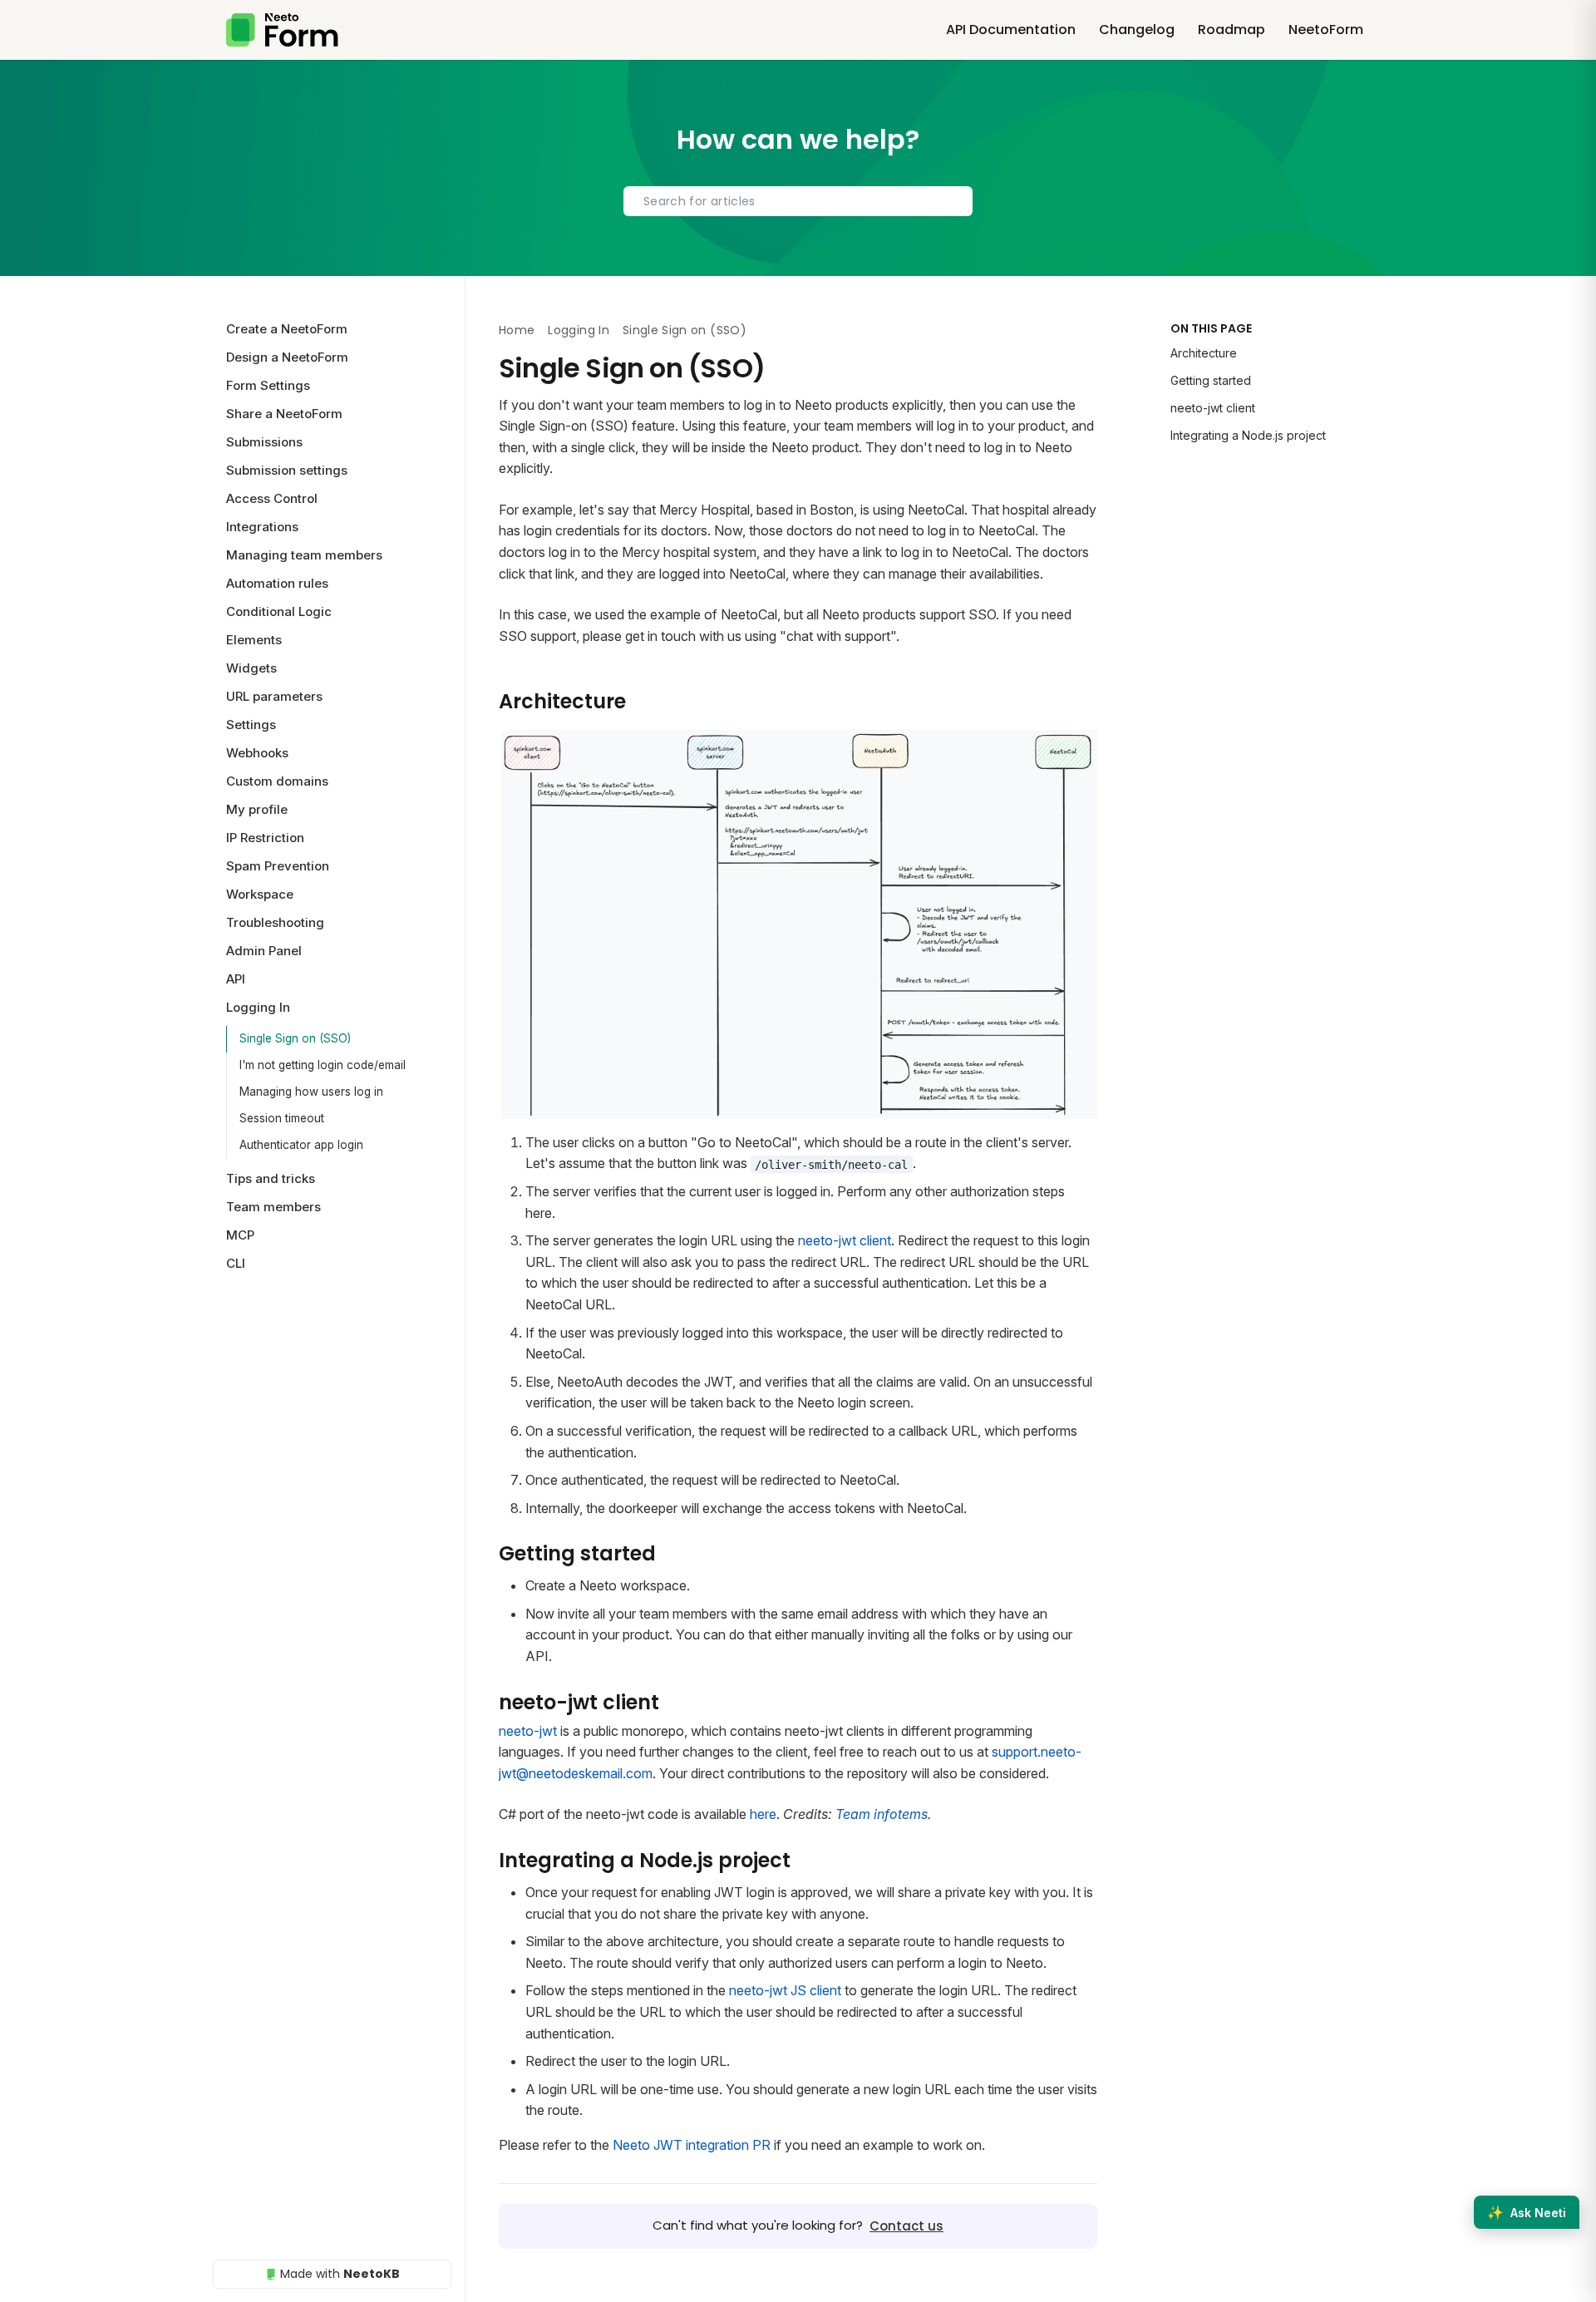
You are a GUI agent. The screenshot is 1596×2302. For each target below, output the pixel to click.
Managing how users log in (311, 1092)
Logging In (579, 330)
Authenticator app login (301, 1145)
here (763, 1814)
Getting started (1211, 380)
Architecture (1204, 353)
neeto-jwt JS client (785, 1990)
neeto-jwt (530, 1731)
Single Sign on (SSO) (295, 1038)
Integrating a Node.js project (1248, 435)
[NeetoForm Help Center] (282, 30)
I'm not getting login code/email (323, 1065)
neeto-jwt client (845, 1240)
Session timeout (282, 1118)
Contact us (906, 2226)
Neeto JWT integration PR (692, 2145)
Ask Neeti (1527, 2212)
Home (517, 330)
